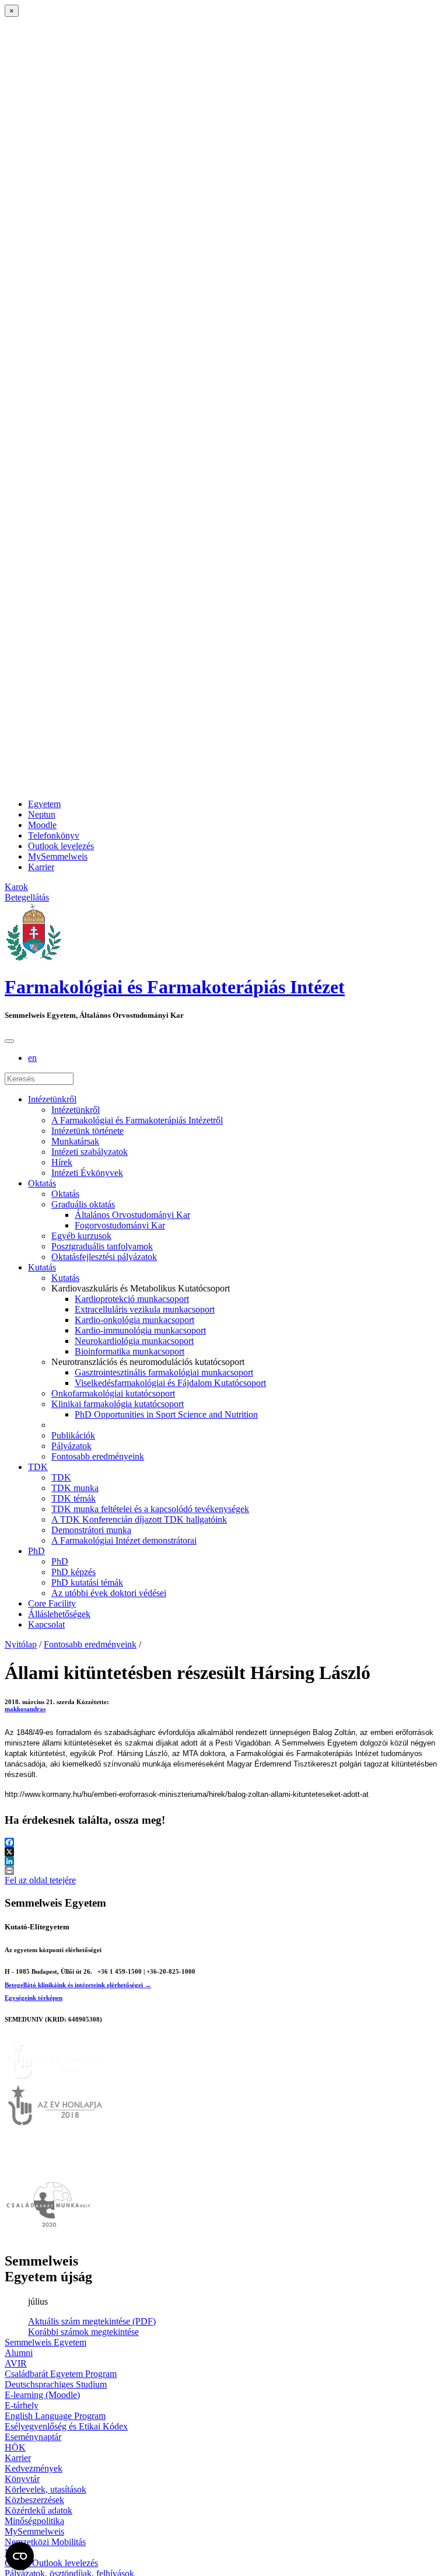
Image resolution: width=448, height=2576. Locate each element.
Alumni (19, 2353)
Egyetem (44, 804)
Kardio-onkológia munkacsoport (134, 1320)
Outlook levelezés (61, 846)
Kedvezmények (34, 2468)
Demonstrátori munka (91, 1530)
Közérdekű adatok (38, 2510)
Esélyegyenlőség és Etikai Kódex (66, 2426)
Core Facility (52, 1603)
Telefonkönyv (54, 835)
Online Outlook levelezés (51, 2563)
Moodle (42, 825)
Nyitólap (21, 1644)
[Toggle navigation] (9, 1041)
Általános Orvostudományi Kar (132, 1215)
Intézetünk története (87, 1131)
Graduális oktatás (83, 1204)
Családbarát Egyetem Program (61, 2374)
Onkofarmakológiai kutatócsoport (113, 1393)
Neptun (42, 814)
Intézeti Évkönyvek (87, 1173)
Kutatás (42, 1267)
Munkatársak (75, 1141)
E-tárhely (22, 2405)
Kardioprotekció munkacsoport (132, 1299)
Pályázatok (71, 1446)
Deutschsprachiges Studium (56, 2384)
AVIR (16, 2363)
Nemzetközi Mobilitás (45, 2542)
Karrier (41, 867)
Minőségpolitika (34, 2521)
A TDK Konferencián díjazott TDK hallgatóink (139, 1519)
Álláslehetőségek (59, 1614)
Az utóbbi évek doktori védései (109, 1593)
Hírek (62, 1162)
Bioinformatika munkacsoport (129, 1351)
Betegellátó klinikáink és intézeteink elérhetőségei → (78, 1985)
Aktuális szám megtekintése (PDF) (92, 2321)
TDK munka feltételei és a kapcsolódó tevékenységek (150, 1509)
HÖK (15, 2447)
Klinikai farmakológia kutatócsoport (118, 1404)
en (32, 1058)
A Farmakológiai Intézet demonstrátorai (124, 1540)
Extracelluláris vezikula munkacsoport (145, 1309)
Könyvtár (22, 2479)
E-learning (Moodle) (42, 2395)
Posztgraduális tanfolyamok (102, 1246)
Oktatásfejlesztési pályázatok (104, 1257)
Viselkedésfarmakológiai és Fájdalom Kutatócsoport (170, 1383)
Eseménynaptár (33, 2437)
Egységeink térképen (34, 1998)
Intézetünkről (52, 1099)
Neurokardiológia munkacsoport (134, 1341)
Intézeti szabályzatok (90, 1152)
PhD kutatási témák (87, 1582)
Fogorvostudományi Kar (120, 1225)
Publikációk (73, 1435)
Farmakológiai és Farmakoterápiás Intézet (175, 987)
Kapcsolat (46, 1624)
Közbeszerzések (34, 2500)
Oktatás (42, 1183)
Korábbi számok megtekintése (83, 2332)
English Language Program (55, 2416)
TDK (38, 1467)
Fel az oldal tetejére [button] (40, 1880)
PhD (36, 1551)
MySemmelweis (58, 856)
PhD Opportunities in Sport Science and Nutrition (166, 1414)
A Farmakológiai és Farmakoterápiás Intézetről (137, 1120)
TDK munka (75, 1488)
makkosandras (25, 1709)
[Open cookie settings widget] (20, 2556)
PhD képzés (73, 1572)
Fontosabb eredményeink (98, 1456)
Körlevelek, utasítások (45, 2489)
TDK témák (73, 1498)
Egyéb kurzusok (81, 1236)
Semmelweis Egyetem (45, 2342)
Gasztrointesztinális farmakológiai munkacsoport (164, 1372)
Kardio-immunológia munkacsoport (140, 1330)
